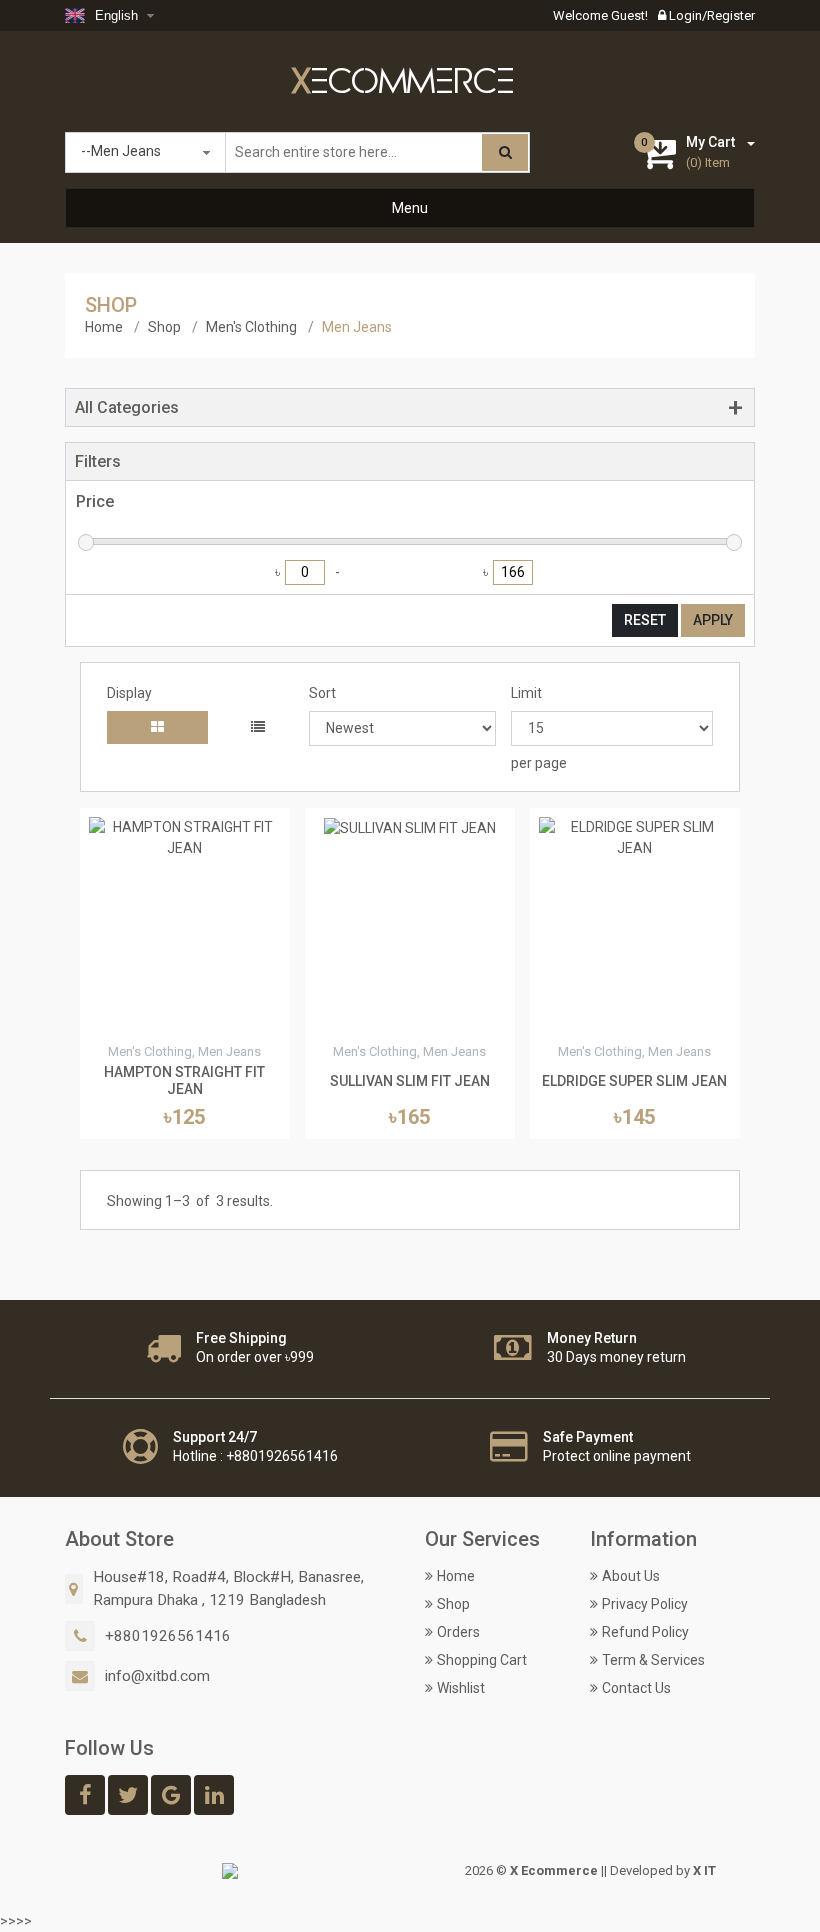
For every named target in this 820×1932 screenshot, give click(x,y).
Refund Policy (645, 1632)
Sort (322, 693)
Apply (713, 620)
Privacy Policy (645, 1604)
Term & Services (653, 1660)
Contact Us (636, 1688)
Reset (645, 620)
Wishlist (461, 1688)
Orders (458, 1632)
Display (129, 693)
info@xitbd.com (157, 1676)
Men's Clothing (251, 327)
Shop (164, 327)
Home (104, 327)
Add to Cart (185, 1020)
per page (539, 763)
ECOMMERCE (403, 82)
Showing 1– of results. (190, 1201)
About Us (631, 1576)
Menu (410, 208)
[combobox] (112, 16)
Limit (526, 693)
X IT (704, 1870)
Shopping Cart (482, 1660)
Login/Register (710, 15)
